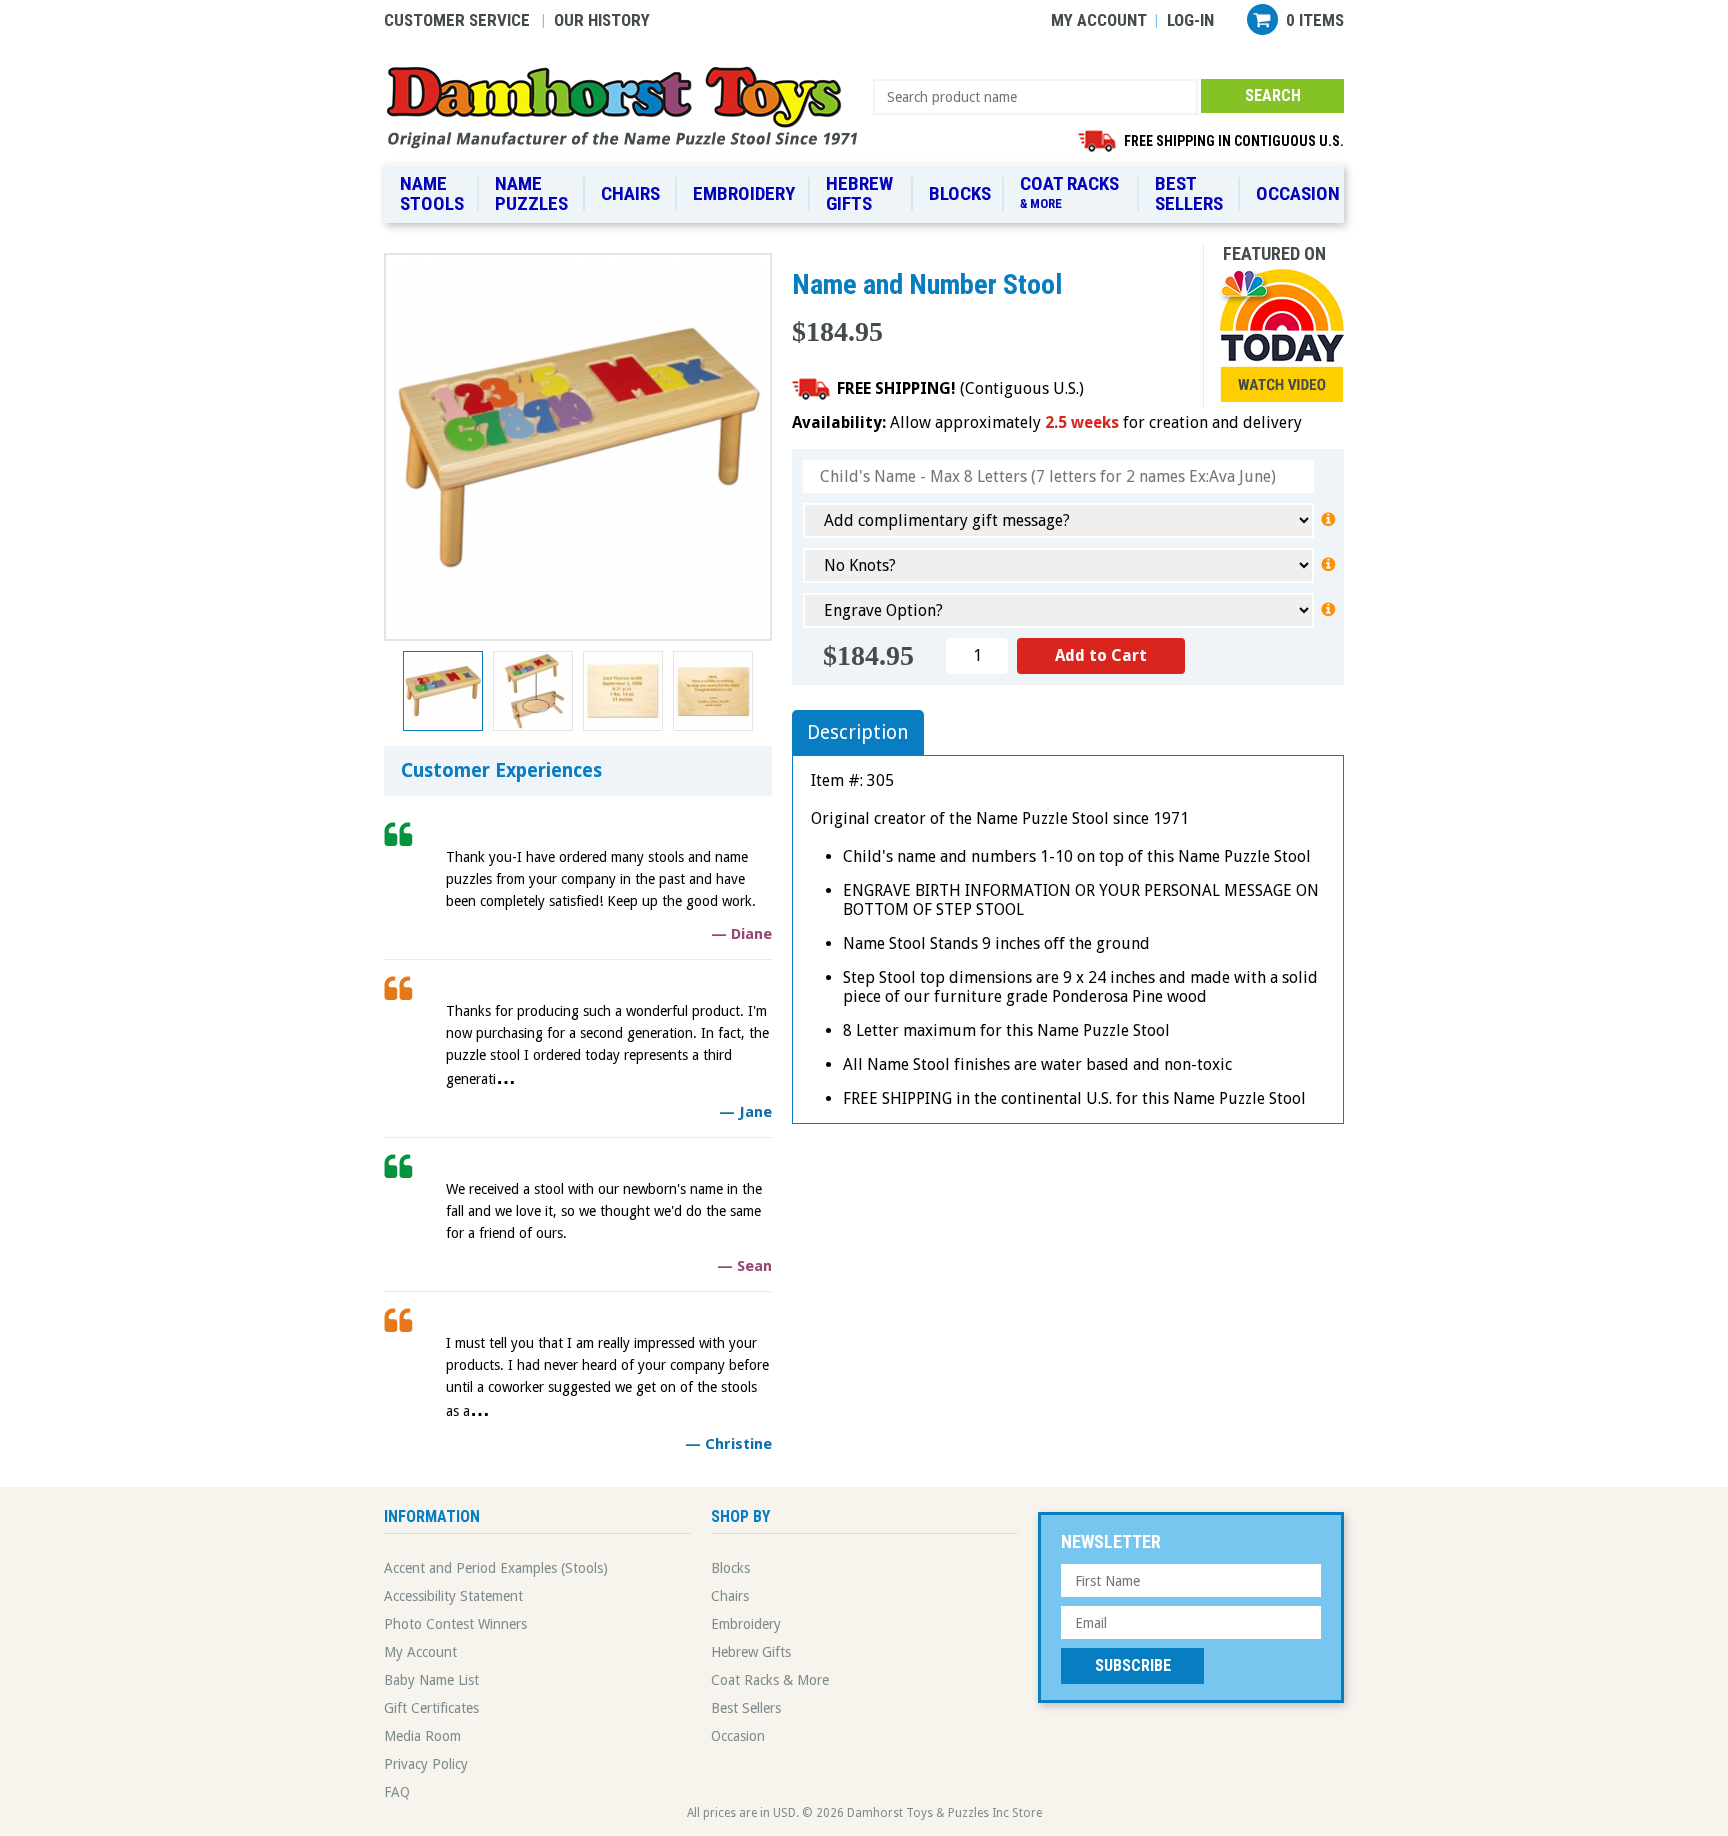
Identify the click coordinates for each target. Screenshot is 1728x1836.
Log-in (1190, 20)
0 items (1315, 20)
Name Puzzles (531, 193)
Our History (602, 20)
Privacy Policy (426, 1764)
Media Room (422, 1736)
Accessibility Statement (453, 1596)
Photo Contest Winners (455, 1624)
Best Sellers (1189, 193)
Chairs (630, 193)
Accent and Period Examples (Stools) (496, 1568)
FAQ (397, 1792)
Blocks (960, 193)
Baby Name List (431, 1680)
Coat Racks (1069, 191)
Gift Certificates (431, 1708)
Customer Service (457, 20)
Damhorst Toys (628, 106)
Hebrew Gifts (859, 193)
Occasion (1298, 193)
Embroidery (744, 193)
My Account (1099, 20)
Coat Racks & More (770, 1680)
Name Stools (432, 193)
